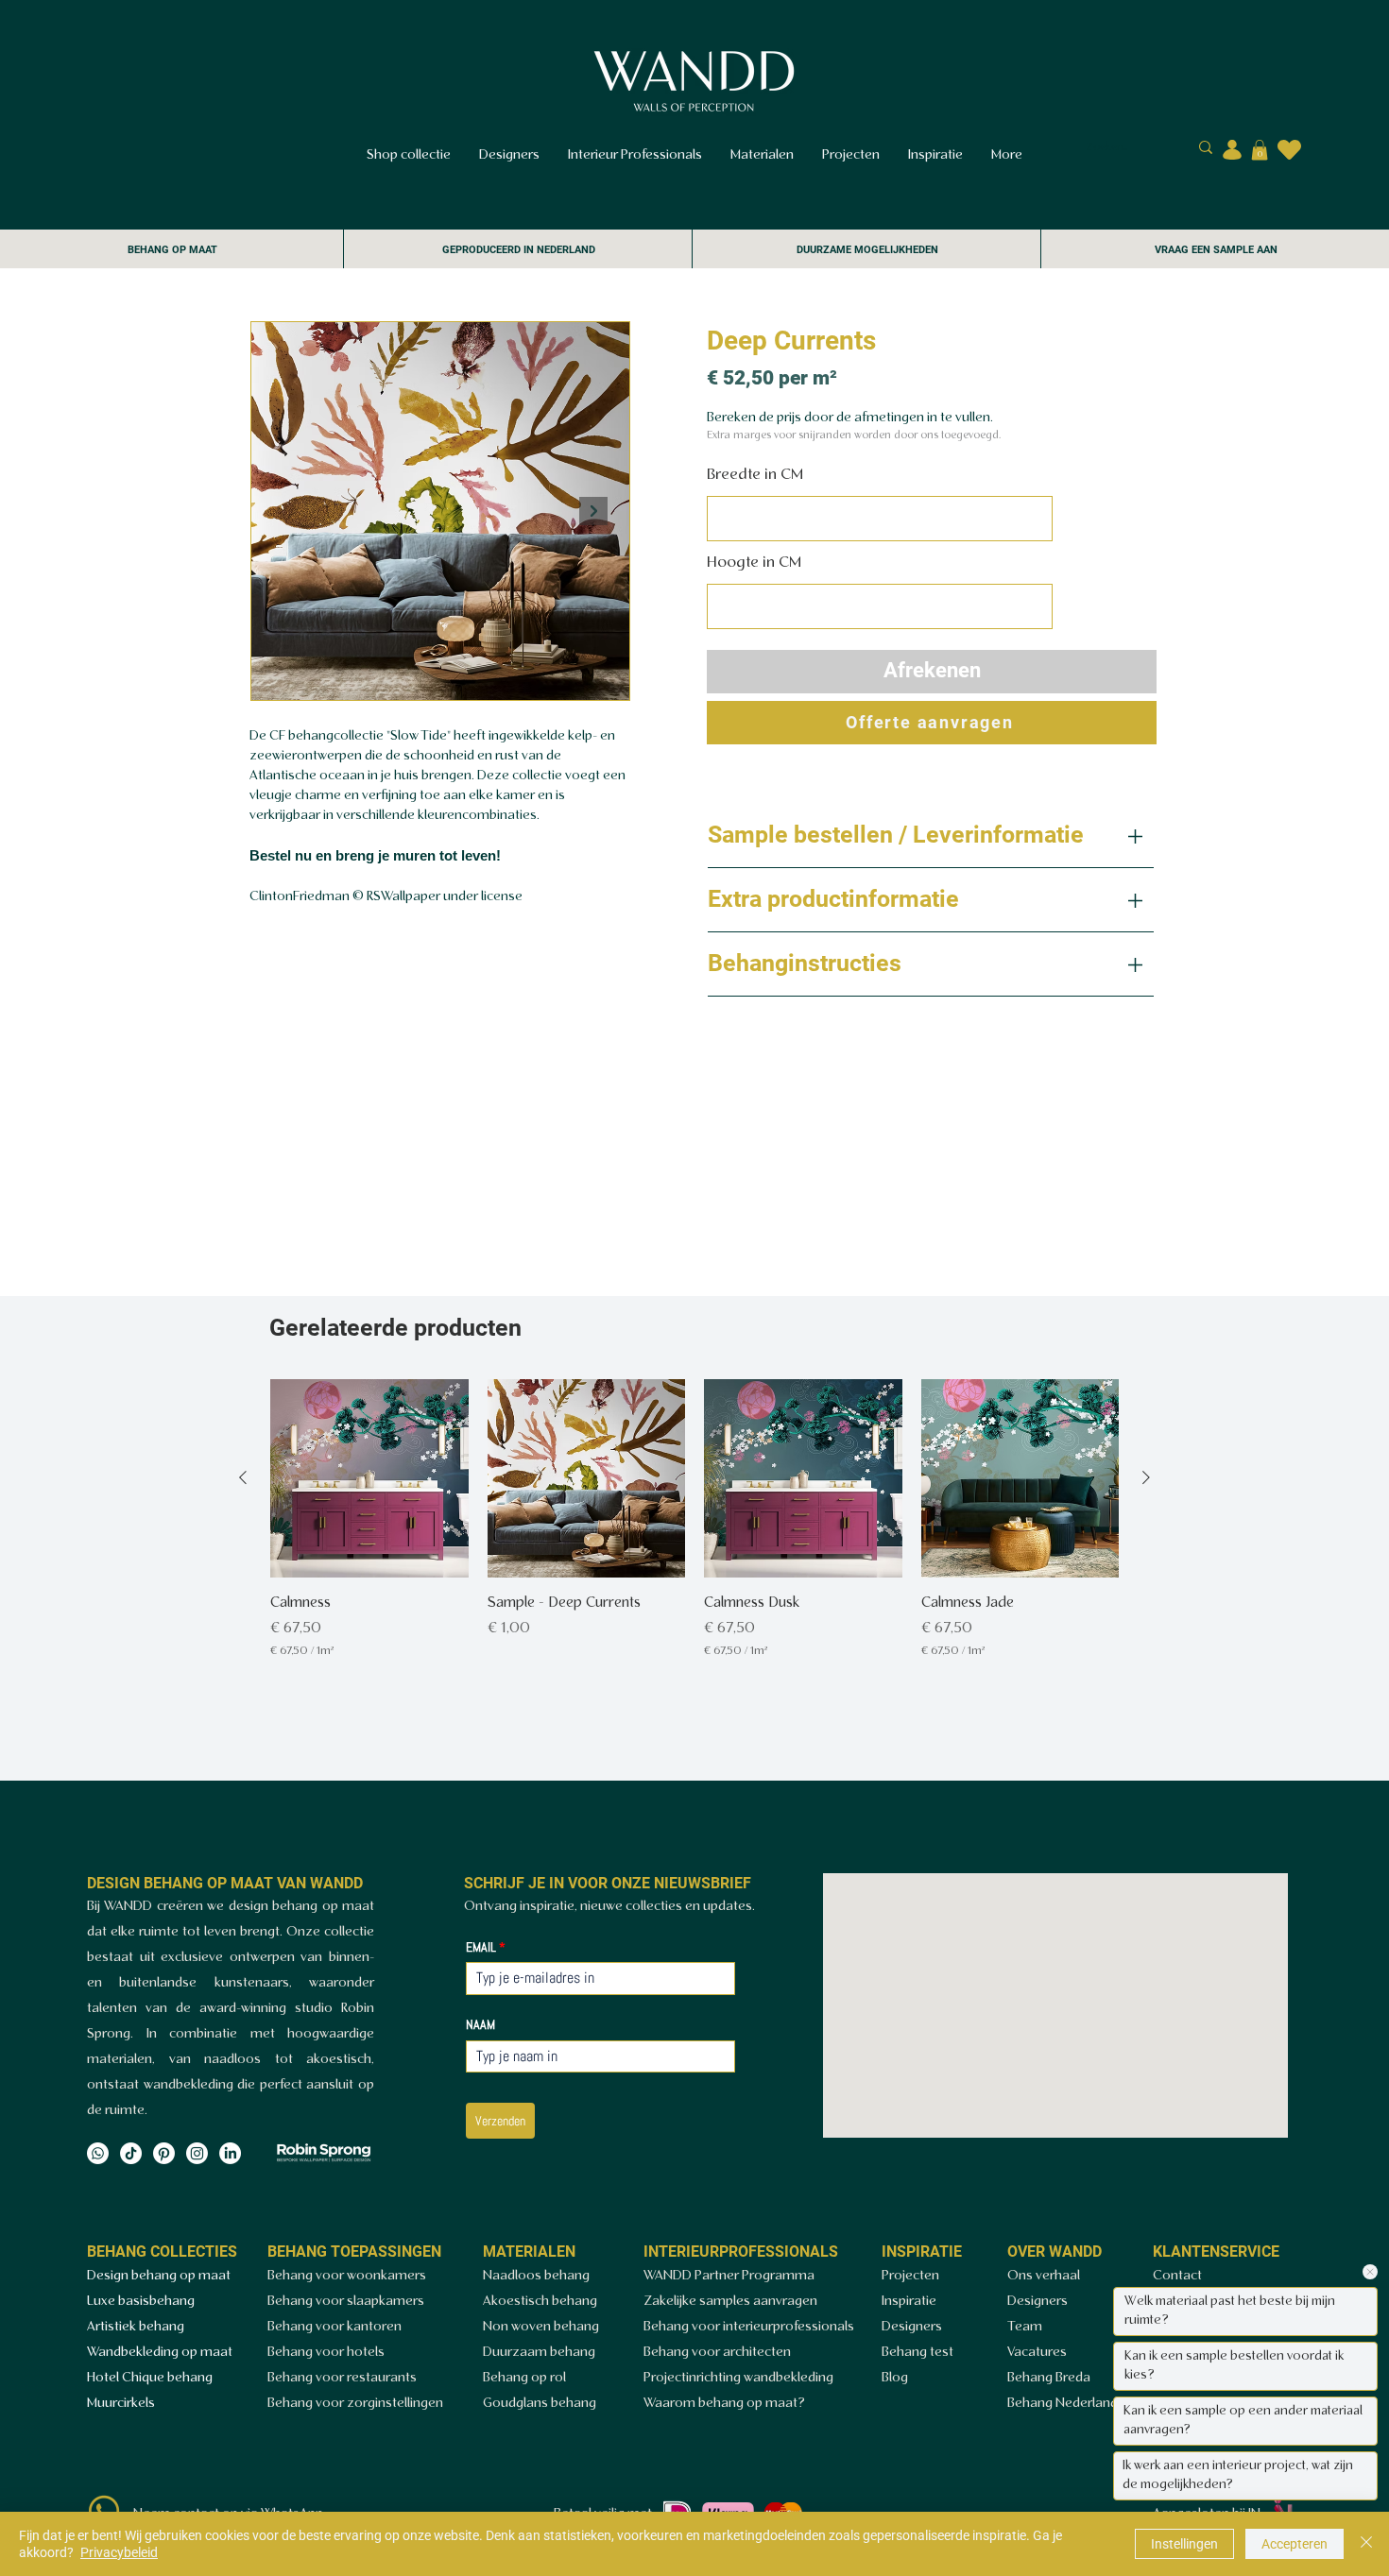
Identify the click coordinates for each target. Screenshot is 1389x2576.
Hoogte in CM (754, 563)
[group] (694, 1541)
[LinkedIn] (230, 2153)
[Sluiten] (1366, 2544)
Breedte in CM (755, 475)
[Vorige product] (243, 1477)
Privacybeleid (119, 2552)
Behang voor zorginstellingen (355, 2404)
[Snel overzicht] (369, 1478)
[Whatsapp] (98, 2153)
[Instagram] (197, 2153)
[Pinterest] (164, 2153)
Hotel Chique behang (150, 2378)
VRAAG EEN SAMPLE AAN (1216, 250)
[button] (1260, 150)
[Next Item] (593, 511)
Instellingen (1184, 2544)
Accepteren (1295, 2544)
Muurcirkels (121, 2404)
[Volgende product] (1146, 1477)
